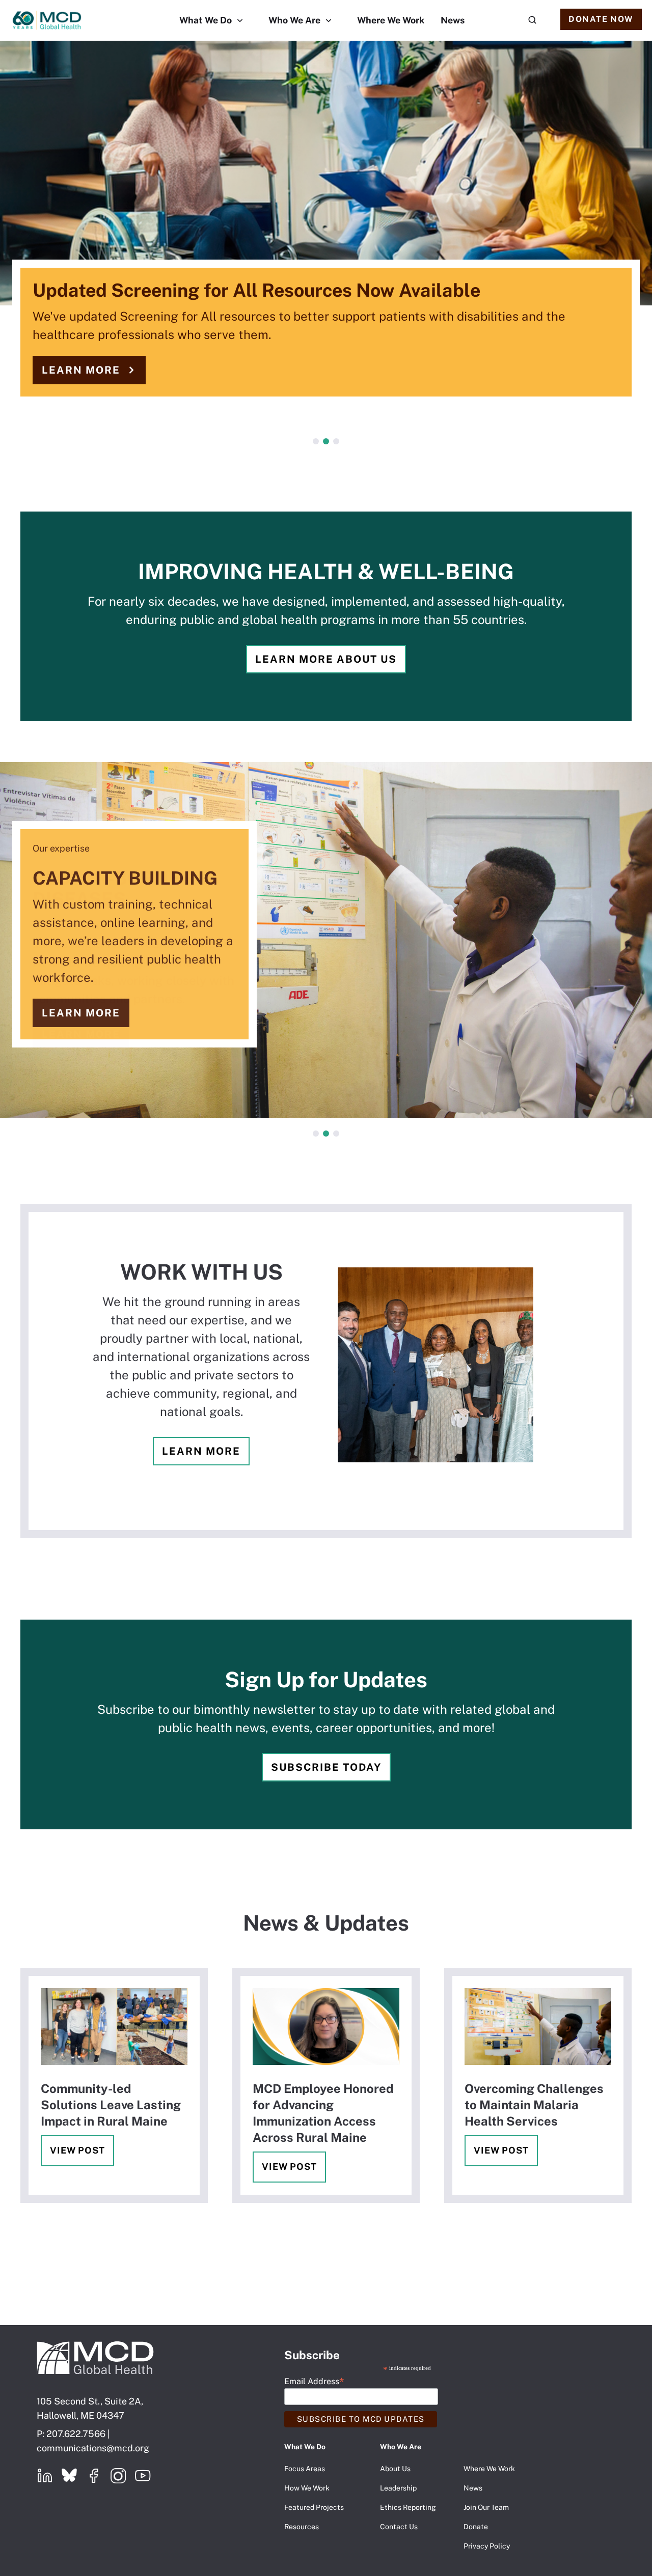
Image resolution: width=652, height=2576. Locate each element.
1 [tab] (316, 441)
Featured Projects (314, 2507)
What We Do (206, 20)
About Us (395, 2469)
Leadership (398, 2488)
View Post (77, 2150)
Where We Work (391, 20)
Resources (302, 2527)
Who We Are (294, 20)
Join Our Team (486, 2507)
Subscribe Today (326, 1767)
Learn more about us (326, 659)
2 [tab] (326, 441)
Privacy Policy (487, 2546)
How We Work (307, 2488)
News (453, 20)
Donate (476, 2527)
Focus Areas (305, 2469)
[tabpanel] (326, 229)
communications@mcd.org (93, 2448)
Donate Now (601, 19)
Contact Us (399, 2527)
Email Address (314, 2381)
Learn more (81, 370)
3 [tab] (336, 441)
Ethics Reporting (408, 2507)
